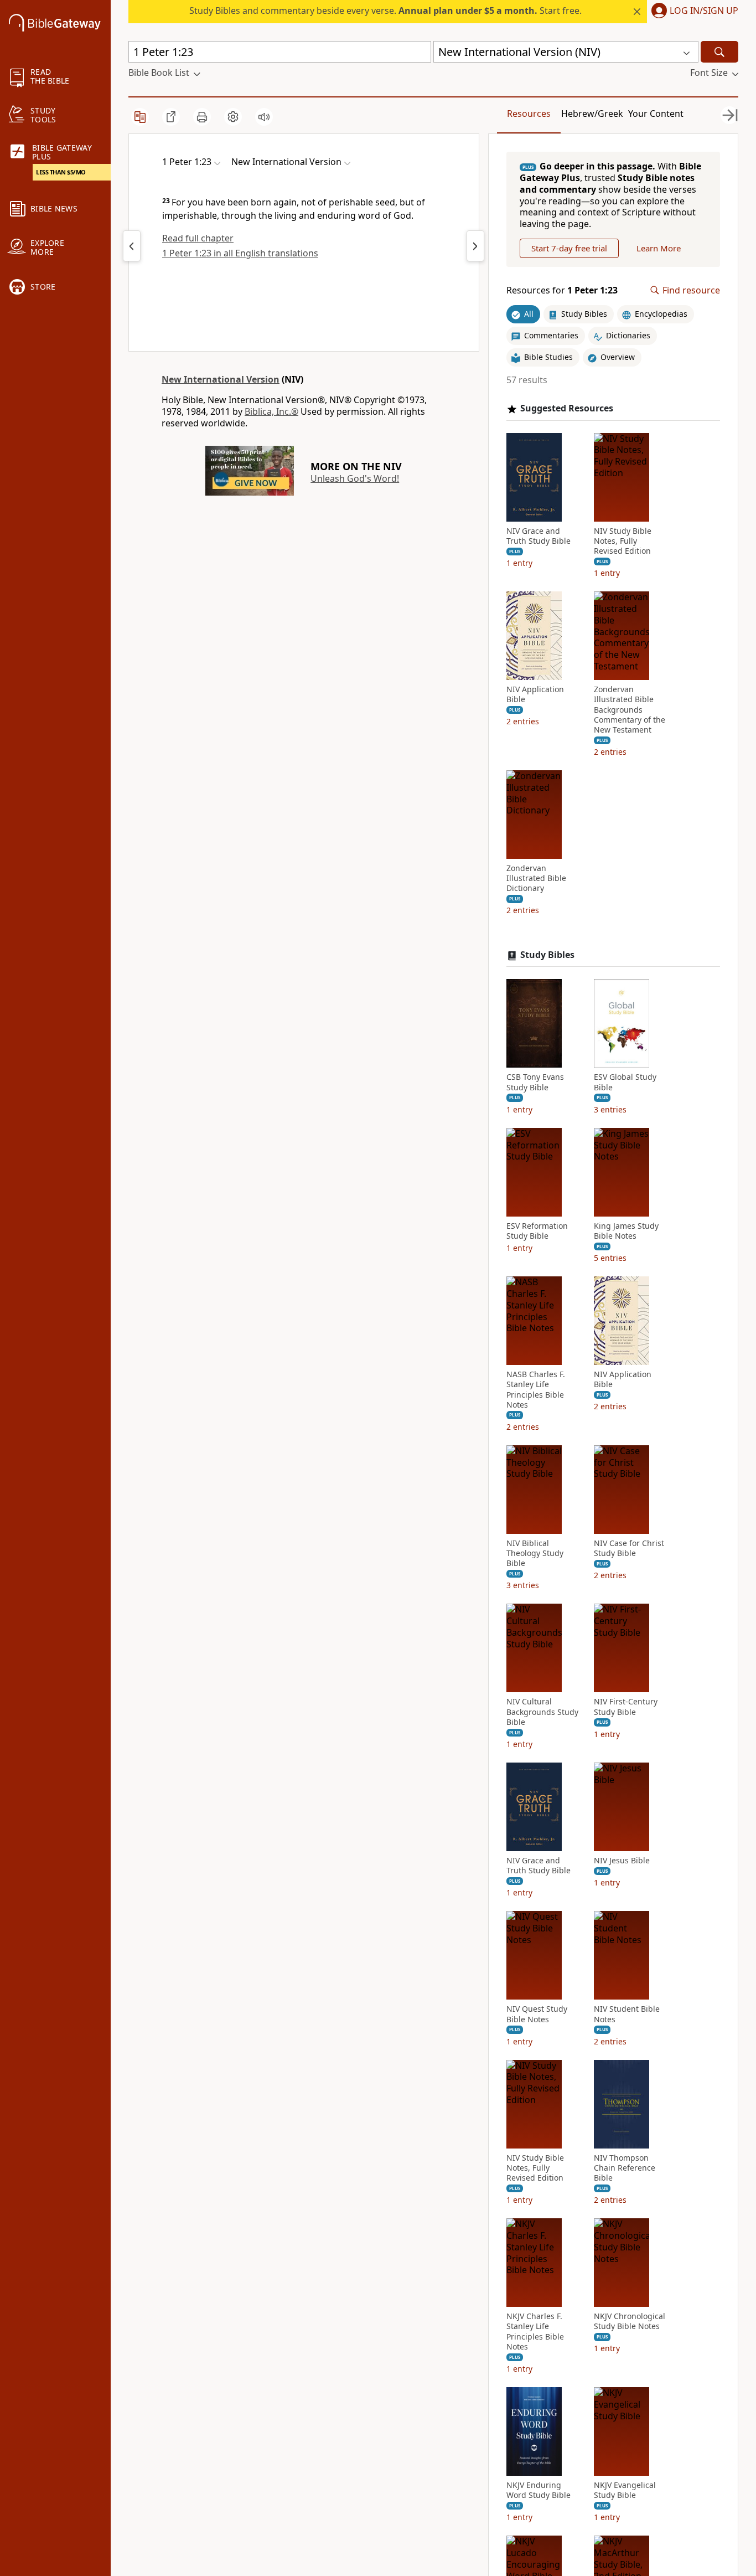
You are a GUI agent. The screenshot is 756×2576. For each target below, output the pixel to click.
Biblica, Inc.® (271, 411)
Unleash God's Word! (355, 478)
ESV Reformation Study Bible (537, 1231)
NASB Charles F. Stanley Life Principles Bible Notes (536, 1390)
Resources (529, 114)
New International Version (221, 379)
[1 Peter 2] (475, 246)
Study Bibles (547, 955)
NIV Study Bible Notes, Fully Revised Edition (623, 541)
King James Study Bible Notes (626, 1231)
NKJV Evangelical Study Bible (625, 2490)
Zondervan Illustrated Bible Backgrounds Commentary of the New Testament (630, 710)
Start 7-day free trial (569, 248)
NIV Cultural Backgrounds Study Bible (542, 1712)
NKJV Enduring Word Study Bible (538, 2490)
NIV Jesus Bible (622, 1861)
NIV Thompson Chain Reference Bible (625, 2168)
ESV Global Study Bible (625, 1082)
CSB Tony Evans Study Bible (535, 1082)
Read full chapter (198, 238)
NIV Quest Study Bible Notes (537, 2014)
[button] (693, 12)
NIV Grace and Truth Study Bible (538, 536)
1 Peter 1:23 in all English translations (240, 253)
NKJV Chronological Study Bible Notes (630, 2321)
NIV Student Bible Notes (627, 2014)
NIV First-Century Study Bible (626, 1707)
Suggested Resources (567, 408)
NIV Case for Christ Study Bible (629, 1548)
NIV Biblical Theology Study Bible (535, 1553)
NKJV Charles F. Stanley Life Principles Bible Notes (535, 2332)
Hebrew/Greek (592, 114)
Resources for (562, 290)
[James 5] (132, 246)
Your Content (656, 114)
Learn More (659, 248)
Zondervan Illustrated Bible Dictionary (536, 878)
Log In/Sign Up (704, 11)
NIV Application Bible (535, 694)
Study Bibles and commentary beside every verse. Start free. (385, 11)
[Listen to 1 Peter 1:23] (264, 117)
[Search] (719, 52)
